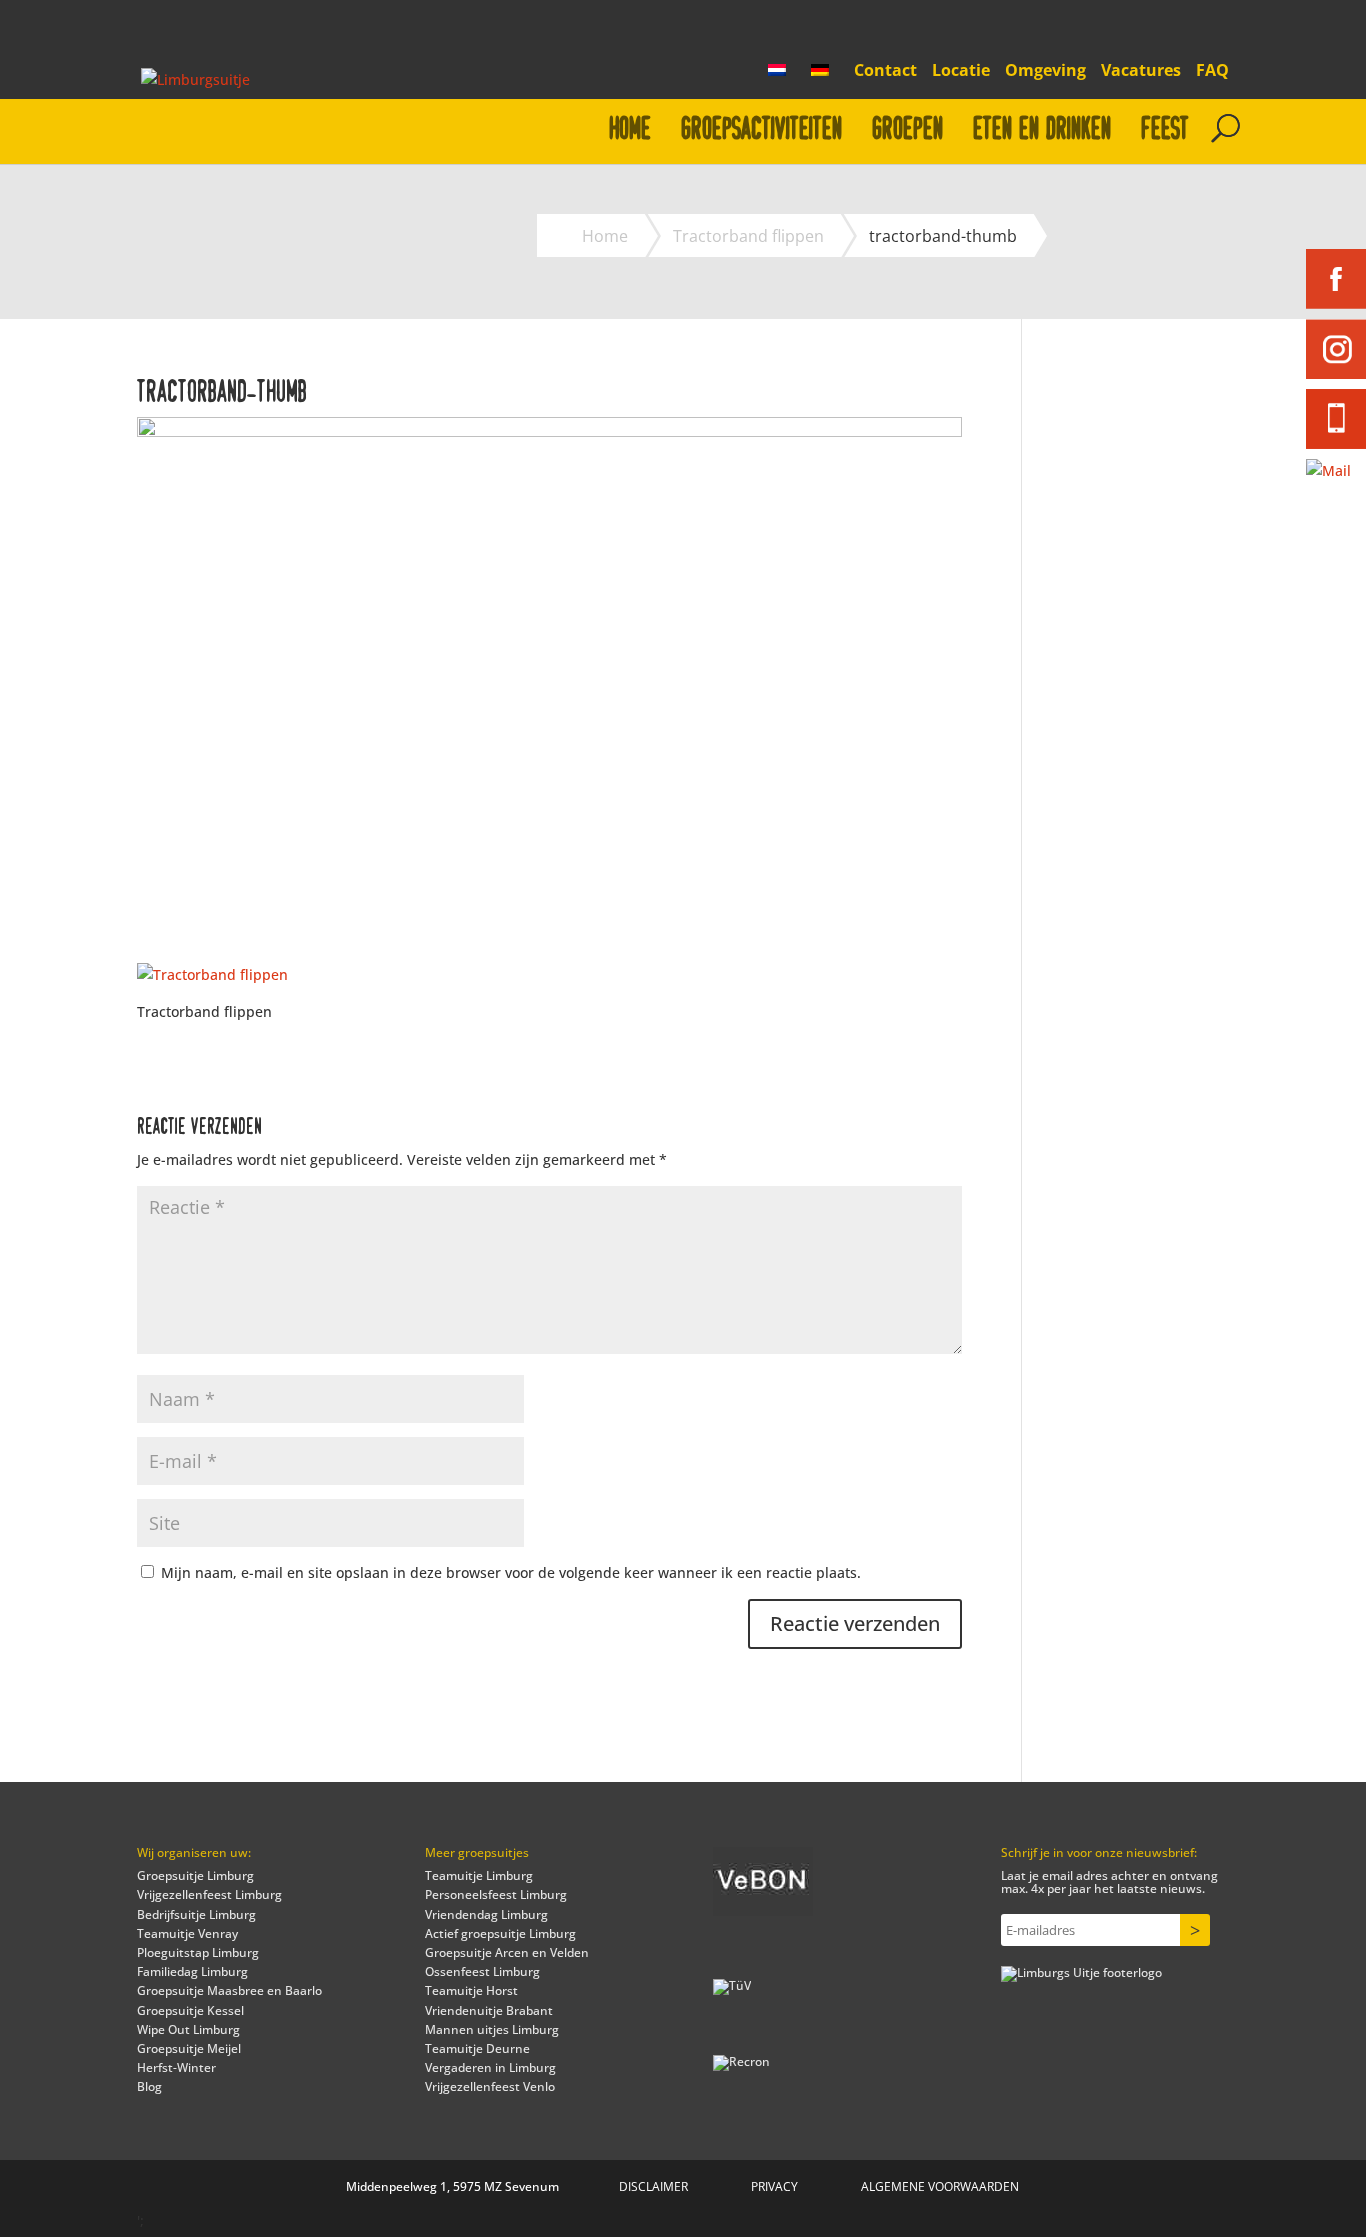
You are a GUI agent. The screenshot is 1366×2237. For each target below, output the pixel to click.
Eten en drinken (1042, 129)
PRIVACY (774, 2186)
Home (630, 129)
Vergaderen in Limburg (490, 2067)
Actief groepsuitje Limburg (500, 1933)
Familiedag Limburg (192, 1971)
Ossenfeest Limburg (482, 1971)
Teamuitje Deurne (477, 2048)
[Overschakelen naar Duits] (825, 76)
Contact (885, 71)
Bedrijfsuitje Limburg (196, 1914)
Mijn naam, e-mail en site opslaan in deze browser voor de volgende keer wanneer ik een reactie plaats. (511, 1572)
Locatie (961, 71)
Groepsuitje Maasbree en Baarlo (229, 1990)
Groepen (907, 129)
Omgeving (1045, 71)
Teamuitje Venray (187, 1933)
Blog (149, 2086)
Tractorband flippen (748, 236)
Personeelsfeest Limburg (496, 1894)
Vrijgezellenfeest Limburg (209, 1894)
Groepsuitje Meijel (189, 2048)
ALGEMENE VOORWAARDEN (940, 2186)
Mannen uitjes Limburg (492, 2029)
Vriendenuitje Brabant (489, 2010)
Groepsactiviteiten (761, 129)
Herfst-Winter (176, 2067)
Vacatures (1141, 71)
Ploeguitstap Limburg (198, 1952)
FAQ (1212, 71)
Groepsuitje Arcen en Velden (507, 1952)
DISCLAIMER (653, 2186)
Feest (1165, 129)
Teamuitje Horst (471, 1990)
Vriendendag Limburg (486, 1914)
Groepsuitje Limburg (195, 1875)
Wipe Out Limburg (188, 2029)
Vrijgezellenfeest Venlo (490, 2086)
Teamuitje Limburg (479, 1875)
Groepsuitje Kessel (190, 2010)
